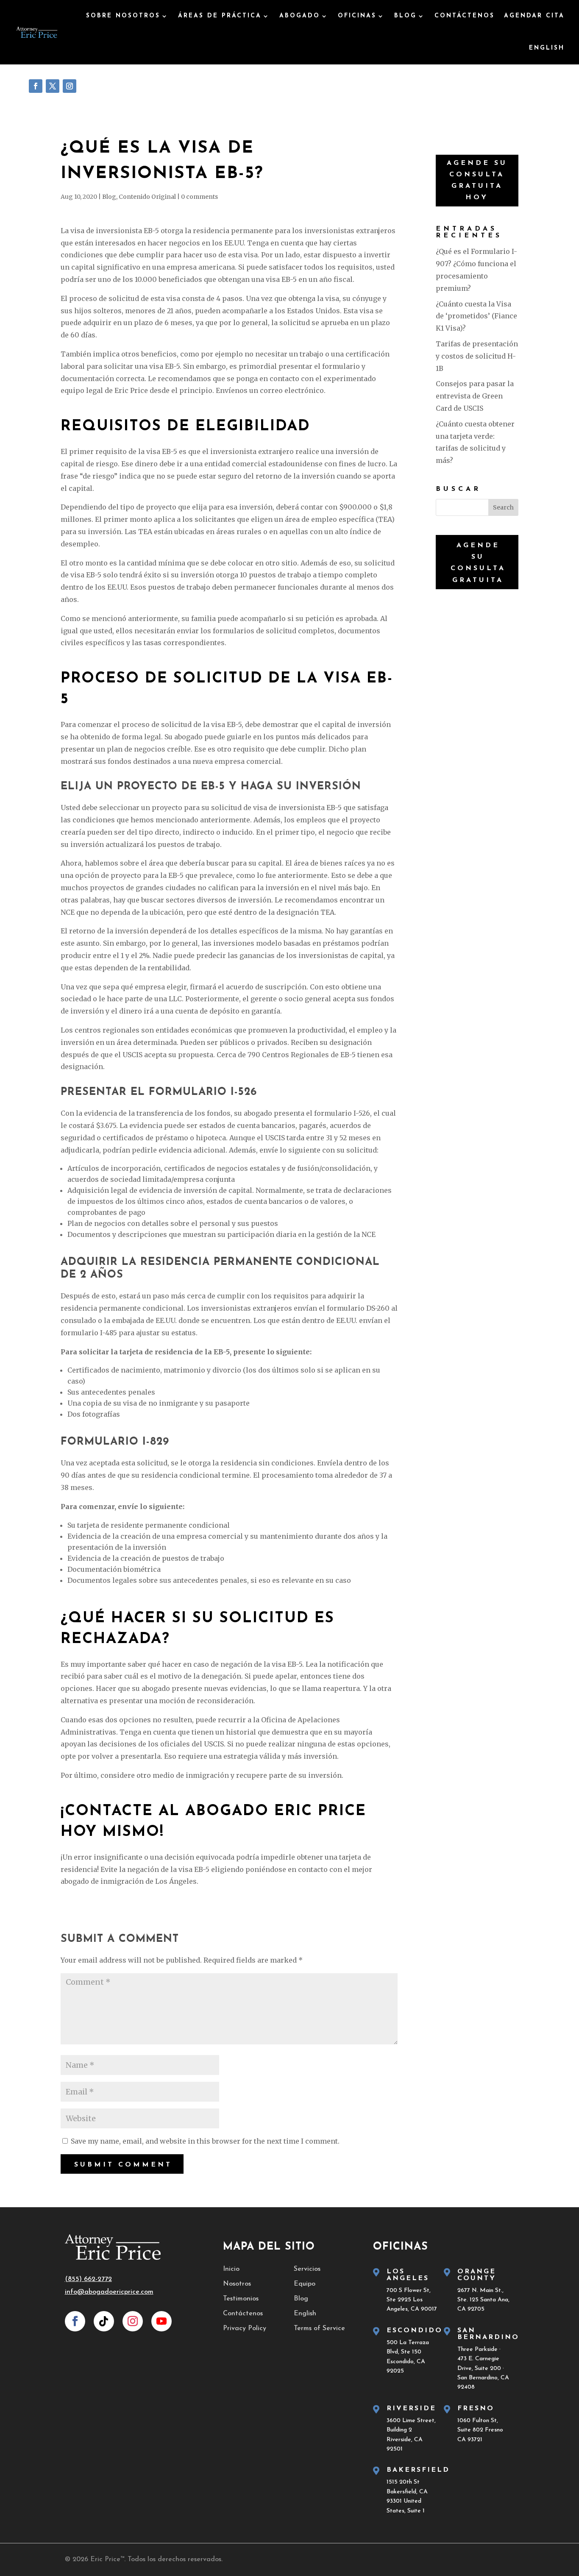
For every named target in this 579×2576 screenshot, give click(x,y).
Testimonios (241, 2299)
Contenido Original (147, 197)
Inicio (231, 2269)
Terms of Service (319, 2328)
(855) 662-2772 (88, 2279)
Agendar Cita (534, 16)
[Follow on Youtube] (161, 2321)
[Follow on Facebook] (36, 86)
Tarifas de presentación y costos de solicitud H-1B (477, 356)
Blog (405, 16)
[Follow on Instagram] (70, 86)
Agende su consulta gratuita (478, 563)
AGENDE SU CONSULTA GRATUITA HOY (477, 181)
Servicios (307, 2269)
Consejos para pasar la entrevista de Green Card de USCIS (475, 396)
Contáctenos (465, 16)
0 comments (199, 197)
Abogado (300, 16)
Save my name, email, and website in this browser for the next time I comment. (205, 2141)
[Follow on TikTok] (104, 2321)
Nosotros (237, 2284)
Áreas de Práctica (220, 16)
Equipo (305, 2284)
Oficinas (357, 16)
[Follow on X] (53, 86)
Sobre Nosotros (123, 16)
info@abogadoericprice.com (109, 2292)
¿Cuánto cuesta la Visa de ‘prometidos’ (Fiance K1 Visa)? (476, 316)
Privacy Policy (245, 2328)
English (305, 2314)
